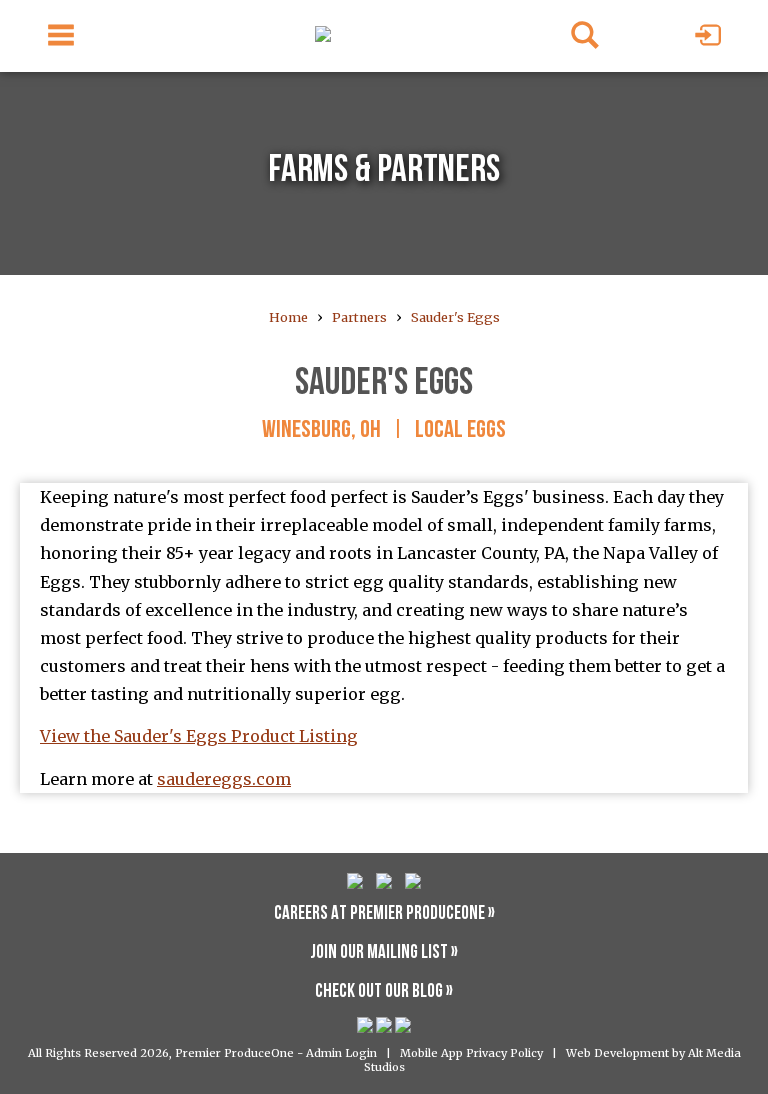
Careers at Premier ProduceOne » (384, 914)
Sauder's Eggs (455, 317)
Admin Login (341, 1053)
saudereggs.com (224, 779)
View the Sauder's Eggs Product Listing (199, 736)
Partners (359, 317)
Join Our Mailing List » (384, 953)
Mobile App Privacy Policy (471, 1053)
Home (288, 317)
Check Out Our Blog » (384, 992)
